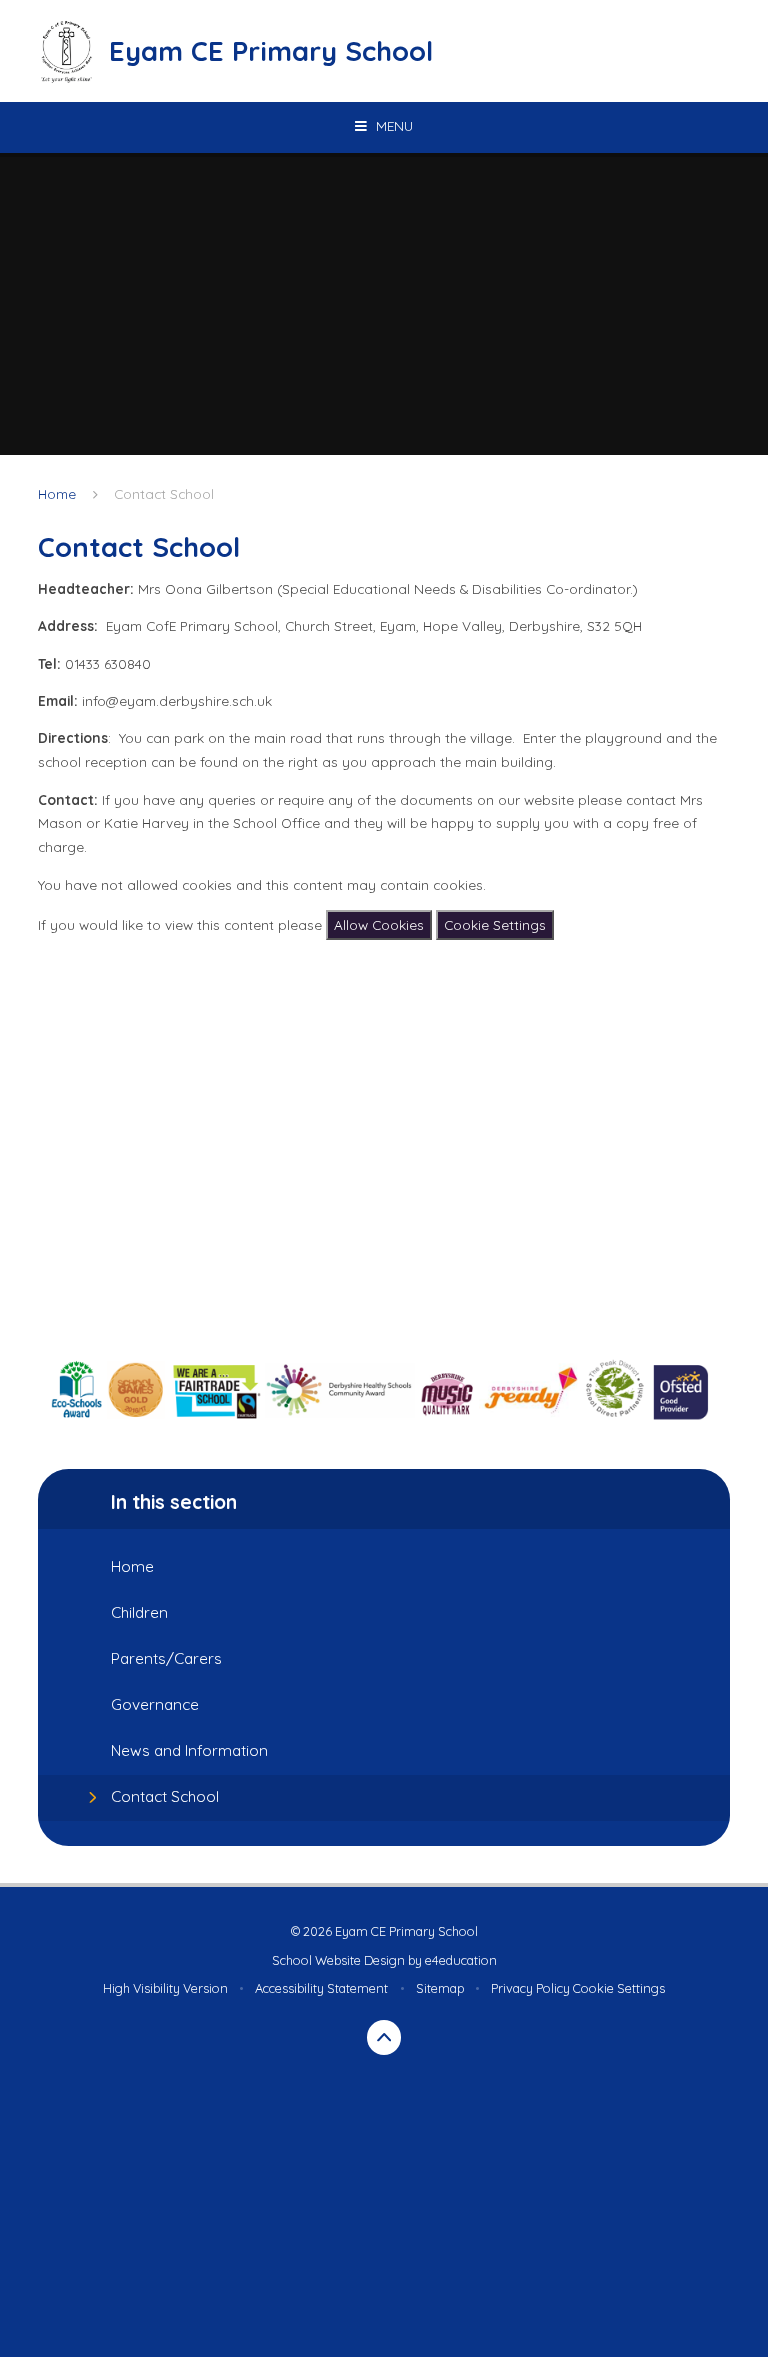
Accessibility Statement (321, 1988)
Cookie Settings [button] (619, 1988)
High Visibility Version (165, 1988)
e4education (461, 1960)
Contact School (164, 493)
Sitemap (440, 1988)
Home (57, 493)
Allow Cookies (379, 924)
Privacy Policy (530, 1988)
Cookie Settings (495, 924)
